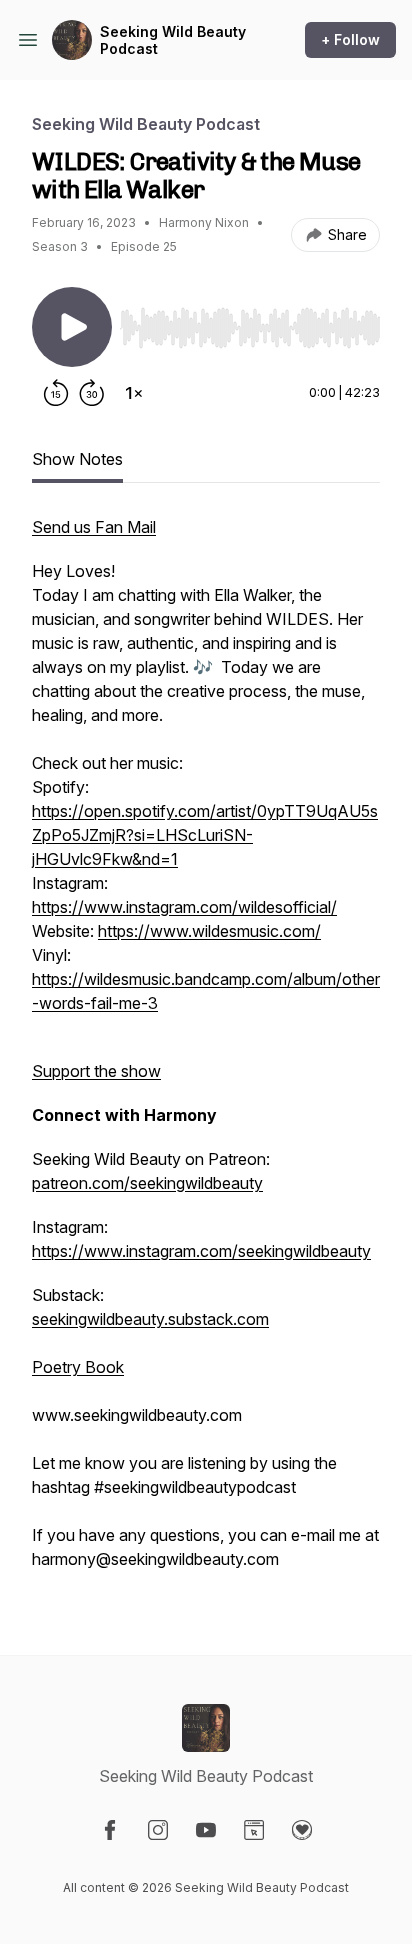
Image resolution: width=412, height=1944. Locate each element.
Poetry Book (78, 1367)
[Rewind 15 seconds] (56, 393)
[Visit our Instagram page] (158, 1830)
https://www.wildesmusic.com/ (209, 931)
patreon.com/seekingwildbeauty (147, 1183)
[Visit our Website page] (254, 1830)
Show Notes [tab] (77, 459)
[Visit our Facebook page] (110, 1830)
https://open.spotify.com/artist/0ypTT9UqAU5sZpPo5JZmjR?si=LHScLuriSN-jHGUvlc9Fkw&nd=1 (205, 835)
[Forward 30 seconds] (92, 393)
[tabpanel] (206, 1053)
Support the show (96, 1071)
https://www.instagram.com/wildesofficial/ (184, 907)
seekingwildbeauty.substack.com (150, 1319)
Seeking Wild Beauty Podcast (173, 40)
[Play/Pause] (72, 327)
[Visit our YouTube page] (206, 1830)
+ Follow (350, 39)
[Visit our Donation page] (302, 1830)
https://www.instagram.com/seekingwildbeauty (201, 1251)
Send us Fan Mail (94, 527)
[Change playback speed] (134, 393)
